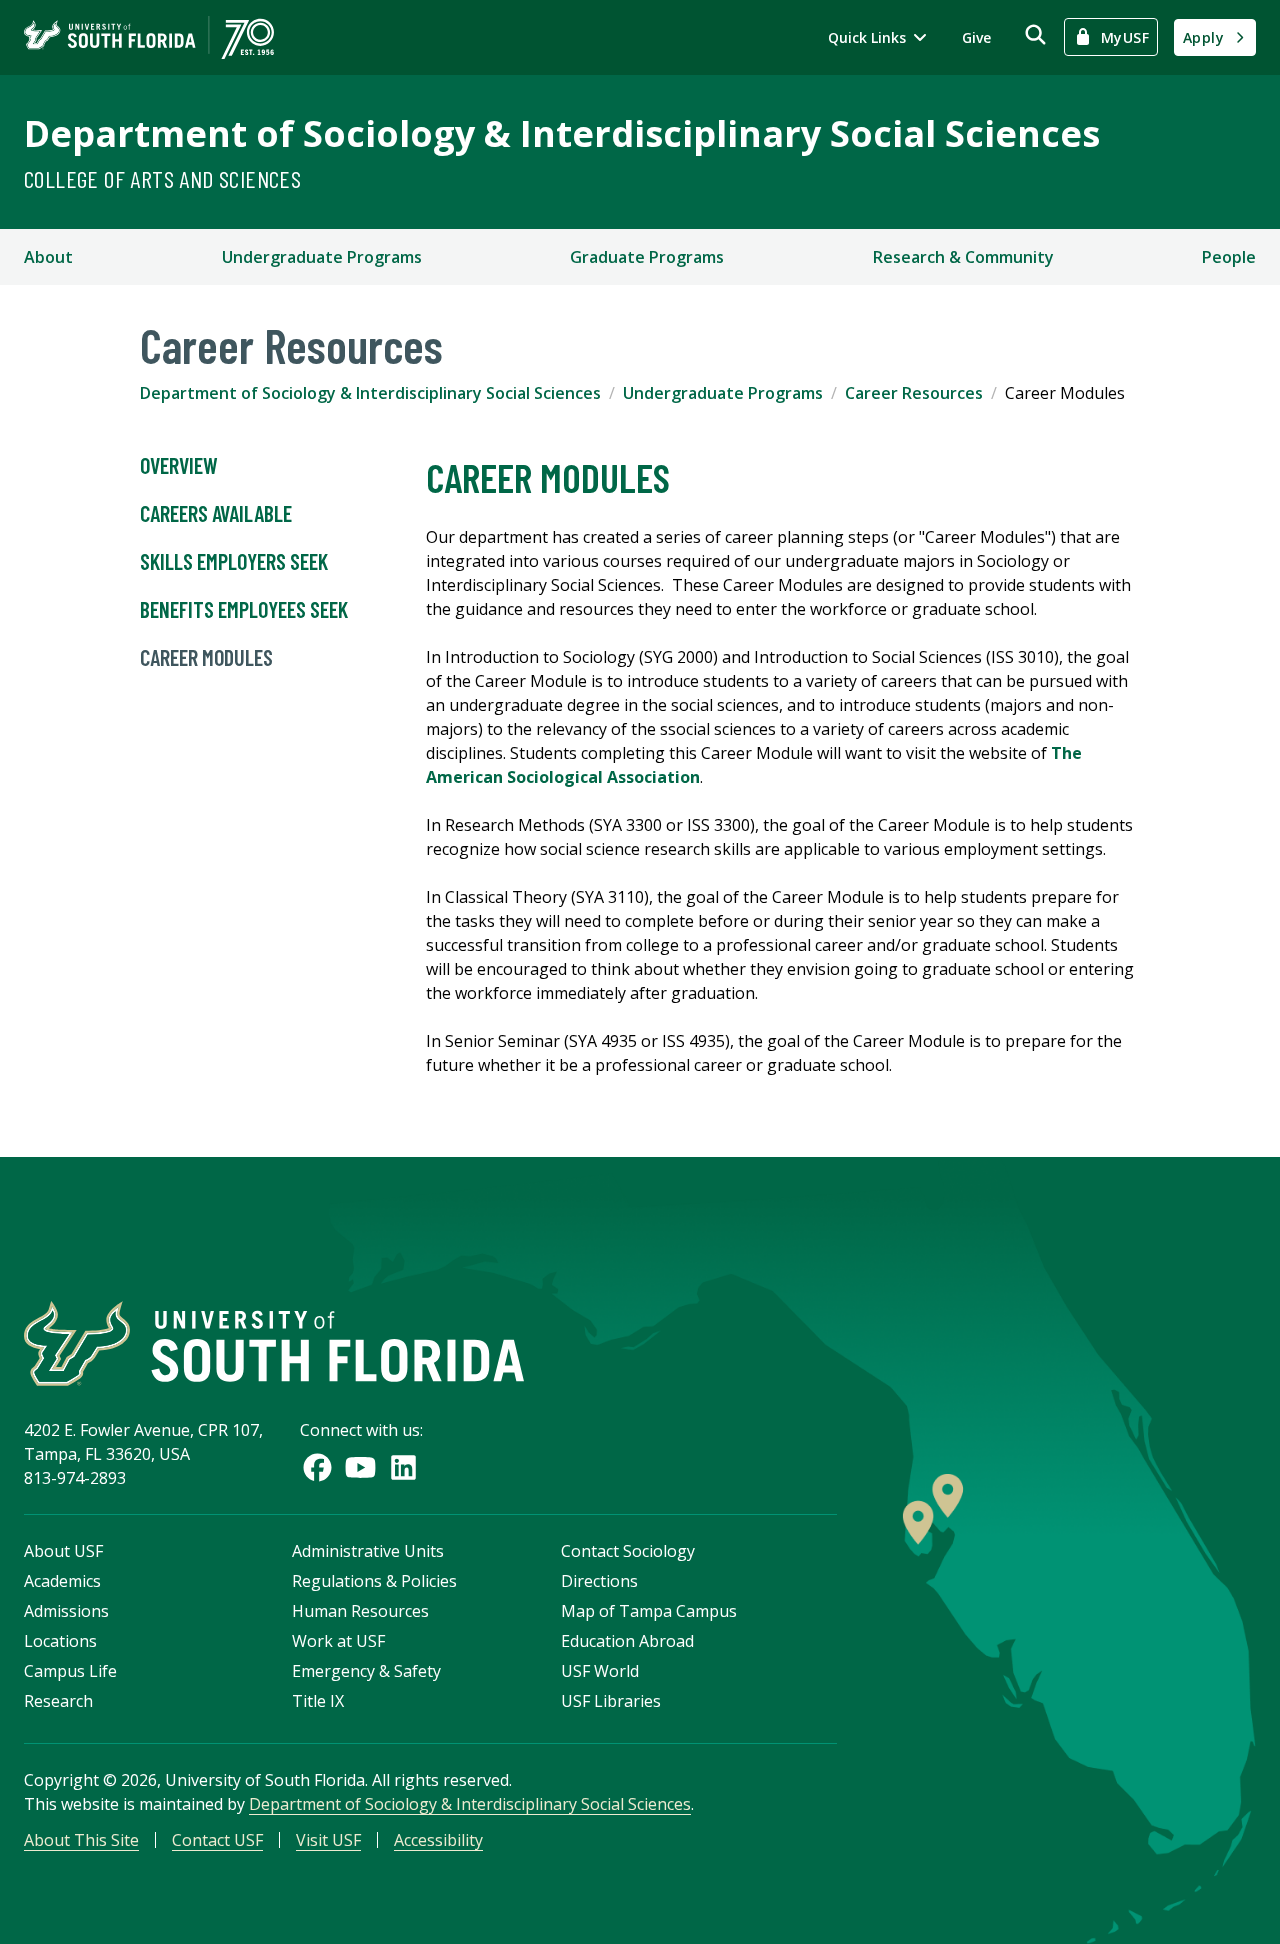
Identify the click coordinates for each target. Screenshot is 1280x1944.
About (48, 257)
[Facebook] (317, 1467)
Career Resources (914, 393)
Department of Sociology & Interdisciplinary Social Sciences (562, 133)
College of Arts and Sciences (162, 178)
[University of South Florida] (274, 1343)
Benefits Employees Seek (244, 609)
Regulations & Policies (374, 1581)
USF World (600, 1671)
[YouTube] (360, 1467)
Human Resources (360, 1611)
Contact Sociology (628, 1551)
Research (58, 1701)
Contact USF (217, 1840)
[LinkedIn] (403, 1467)
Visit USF (328, 1840)
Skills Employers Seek (234, 561)
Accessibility (438, 1840)
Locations (60, 1641)
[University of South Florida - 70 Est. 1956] (149, 37)
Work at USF (338, 1641)
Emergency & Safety (366, 1671)
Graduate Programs (647, 257)
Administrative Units (368, 1551)
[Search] (1035, 34)
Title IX (318, 1701)
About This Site (81, 1840)
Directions (599, 1581)
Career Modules (206, 657)
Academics (62, 1581)
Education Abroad (627, 1641)
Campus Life (70, 1671)
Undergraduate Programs (322, 257)
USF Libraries (611, 1701)
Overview (179, 465)
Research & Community (963, 257)
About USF (63, 1551)
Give (976, 37)
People (1229, 257)
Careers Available (216, 513)
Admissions (66, 1611)
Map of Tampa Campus (649, 1611)
